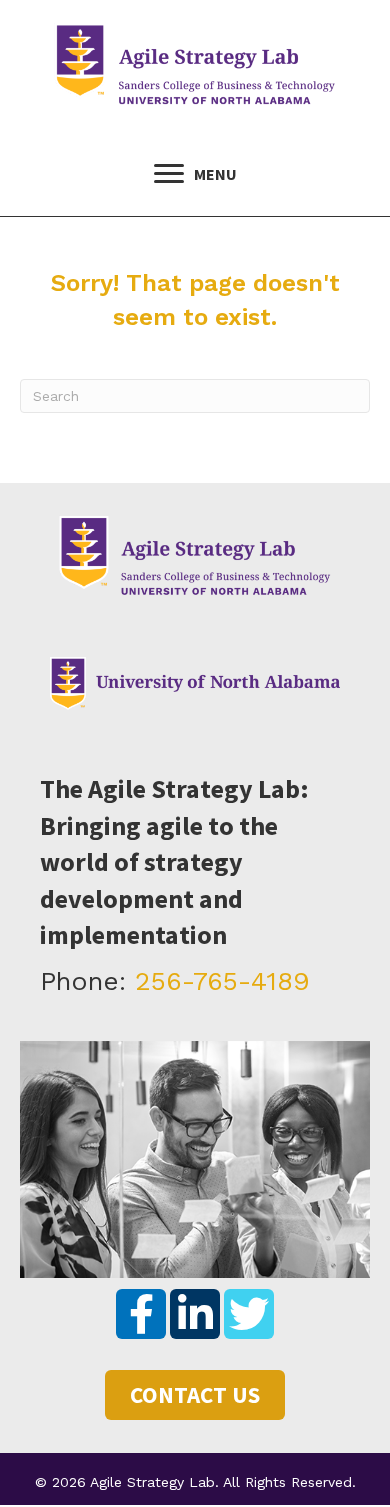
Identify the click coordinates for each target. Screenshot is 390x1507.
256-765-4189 (222, 981)
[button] (141, 1314)
